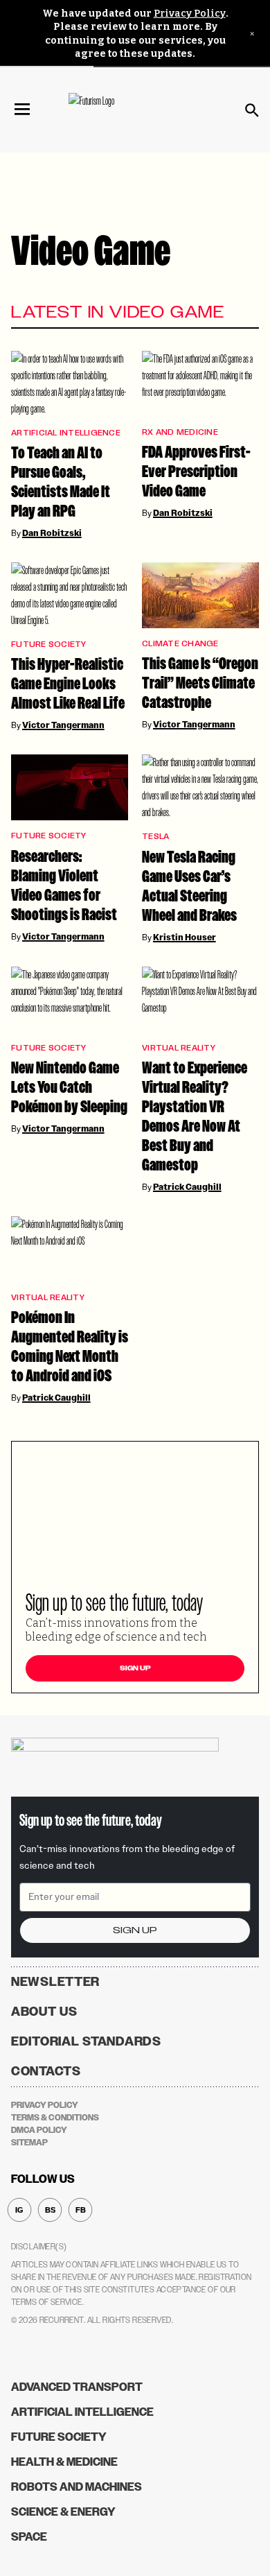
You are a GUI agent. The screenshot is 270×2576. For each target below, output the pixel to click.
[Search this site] (252, 110)
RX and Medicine (180, 432)
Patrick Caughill (187, 1187)
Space (29, 2537)
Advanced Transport (77, 2387)
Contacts (46, 2071)
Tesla (155, 837)
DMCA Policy (39, 2130)
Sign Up (135, 1668)
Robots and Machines (76, 2487)
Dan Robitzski (52, 533)
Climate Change (180, 644)
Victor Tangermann (63, 725)
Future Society (49, 645)
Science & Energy (63, 2512)
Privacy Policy (190, 14)
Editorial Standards (86, 2041)
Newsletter (55, 1982)
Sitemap (29, 2143)
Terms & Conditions (55, 2118)
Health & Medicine (64, 2462)
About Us (44, 2012)
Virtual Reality (179, 1048)
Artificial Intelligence (66, 433)
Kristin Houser (184, 937)
